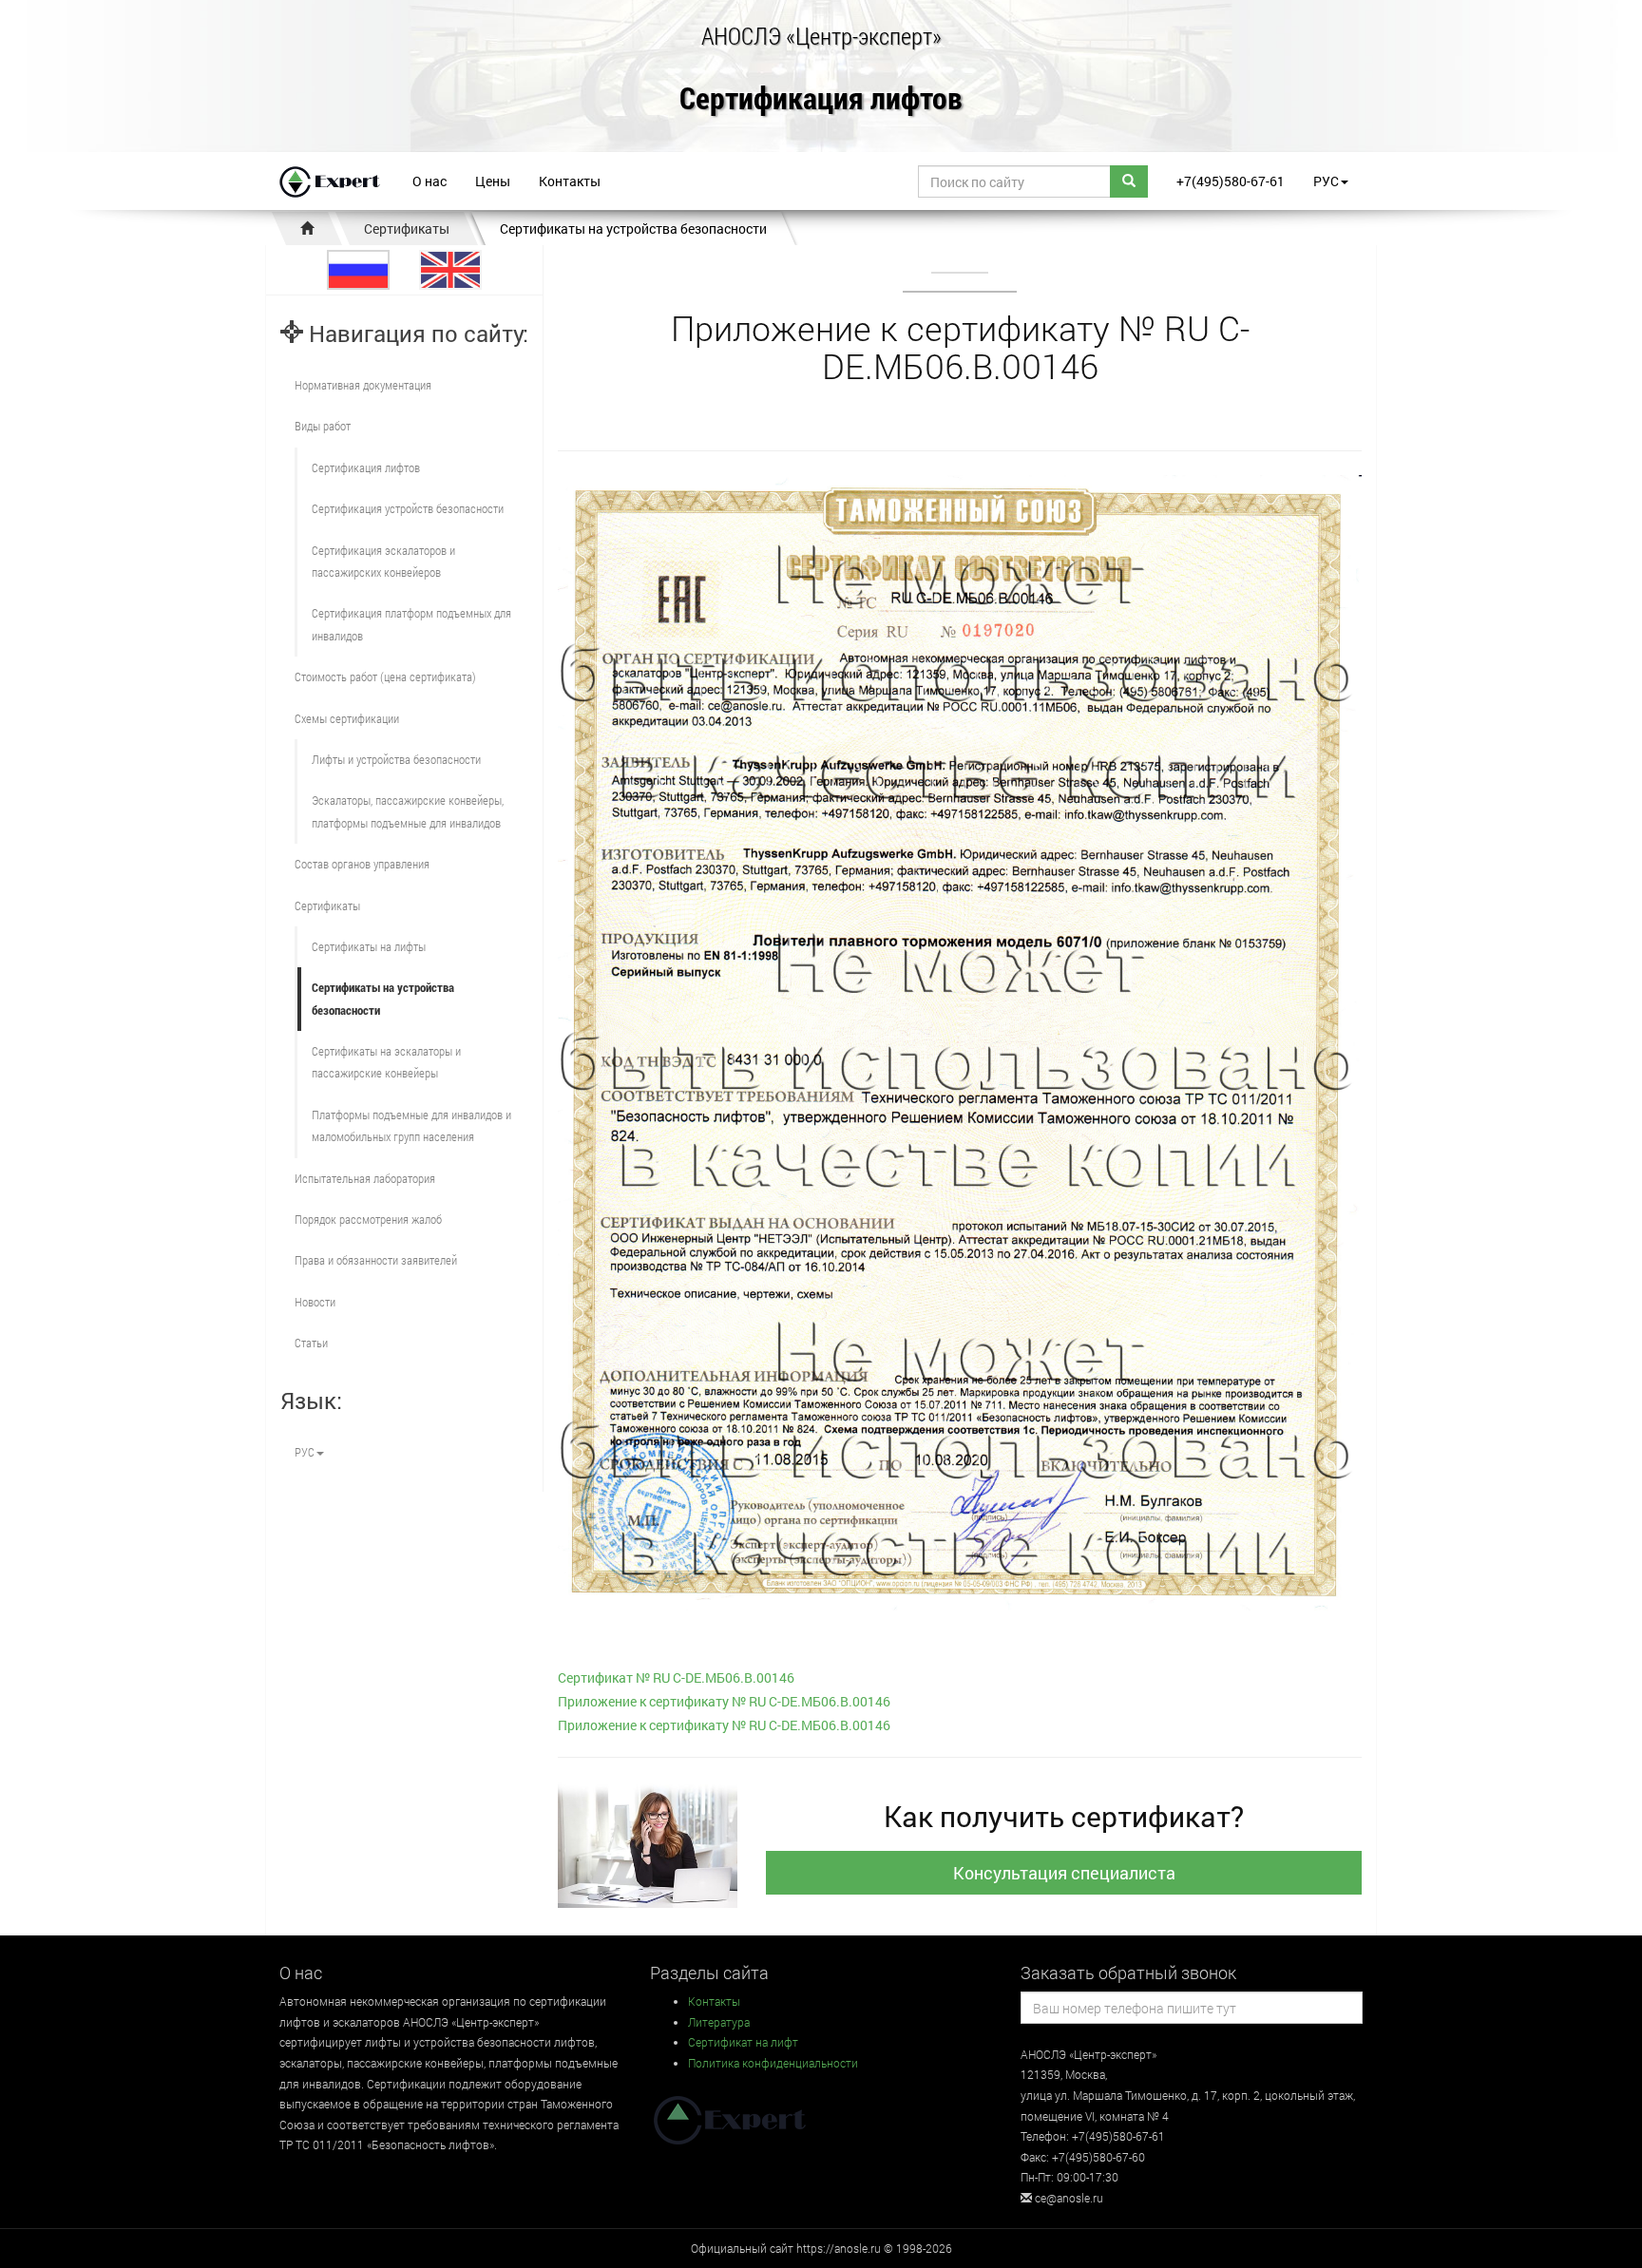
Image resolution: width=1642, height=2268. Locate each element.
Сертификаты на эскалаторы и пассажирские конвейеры (386, 1062)
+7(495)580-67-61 (1231, 181)
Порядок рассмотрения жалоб (368, 1219)
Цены (493, 181)
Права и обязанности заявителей (376, 1260)
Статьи (311, 1343)
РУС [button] (1326, 181)
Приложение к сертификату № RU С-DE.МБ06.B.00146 (724, 1701)
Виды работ (323, 426)
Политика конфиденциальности (773, 2063)
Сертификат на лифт (743, 2042)
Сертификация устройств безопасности (408, 508)
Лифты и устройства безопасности (396, 759)
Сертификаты (407, 229)
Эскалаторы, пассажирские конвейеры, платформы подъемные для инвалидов (408, 811)
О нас (430, 181)
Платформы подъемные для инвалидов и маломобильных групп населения (411, 1125)
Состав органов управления (362, 864)
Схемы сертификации (347, 718)
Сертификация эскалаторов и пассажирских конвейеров (383, 561)
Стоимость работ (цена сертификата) (385, 677)
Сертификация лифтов (821, 99)
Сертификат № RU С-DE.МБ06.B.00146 (676, 1677)
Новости (315, 1302)
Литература (719, 2022)
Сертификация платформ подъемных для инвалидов (411, 624)
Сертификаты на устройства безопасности (633, 229)
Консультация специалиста (1064, 1873)
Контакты (570, 181)
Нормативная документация (363, 385)
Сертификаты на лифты (369, 946)
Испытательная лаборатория (365, 1178)
